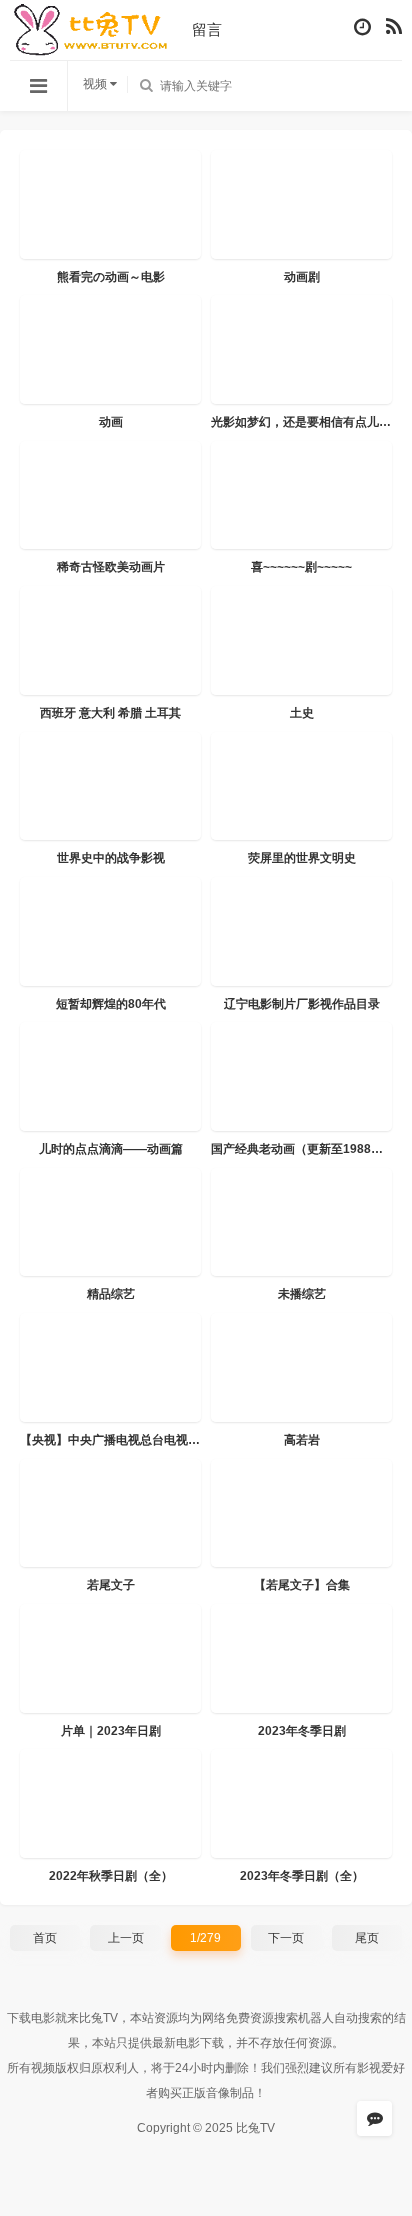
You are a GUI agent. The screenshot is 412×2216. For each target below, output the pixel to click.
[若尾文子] (110, 1513)
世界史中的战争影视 (111, 858)
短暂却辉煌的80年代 (111, 1004)
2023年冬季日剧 (302, 1731)
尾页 (367, 1938)
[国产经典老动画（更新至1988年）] (301, 1076)
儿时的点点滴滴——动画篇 (111, 1149)
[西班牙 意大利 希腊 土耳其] (110, 640)
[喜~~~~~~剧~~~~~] (301, 495)
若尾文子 (111, 1585)
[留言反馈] (374, 2118)
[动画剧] (301, 204)
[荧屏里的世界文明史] (301, 786)
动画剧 (302, 277)
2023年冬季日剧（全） (302, 1876)
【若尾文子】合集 (302, 1585)
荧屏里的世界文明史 (302, 858)
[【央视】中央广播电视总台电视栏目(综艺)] (110, 1367)
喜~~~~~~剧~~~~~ (301, 567)
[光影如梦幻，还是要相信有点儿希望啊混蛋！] (301, 349)
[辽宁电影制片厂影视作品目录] (301, 931)
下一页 (286, 1938)
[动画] (110, 349)
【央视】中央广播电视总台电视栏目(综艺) (132, 1440)
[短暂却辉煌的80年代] (110, 931)
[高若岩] (301, 1367)
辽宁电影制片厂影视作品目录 (302, 1004)
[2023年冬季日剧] (301, 1658)
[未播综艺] (301, 1222)
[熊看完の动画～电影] (110, 204)
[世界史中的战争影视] (110, 786)
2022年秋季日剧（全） (111, 1876)
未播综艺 (302, 1294)
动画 (111, 422)
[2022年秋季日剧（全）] (110, 1803)
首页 (45, 1938)
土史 (302, 713)
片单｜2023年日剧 (111, 1731)
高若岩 (302, 1440)
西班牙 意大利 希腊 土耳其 (110, 713)
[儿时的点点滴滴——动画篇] (110, 1076)
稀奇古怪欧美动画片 (111, 567)
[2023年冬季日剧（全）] (301, 1803)
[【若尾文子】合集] (301, 1513)
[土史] (301, 640)
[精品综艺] (110, 1222)
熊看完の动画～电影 (111, 277)
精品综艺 (111, 1294)
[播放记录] (362, 27)
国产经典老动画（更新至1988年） (303, 1149)
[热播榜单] (394, 27)
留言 (207, 29)
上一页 (126, 1938)
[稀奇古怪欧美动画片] (110, 495)
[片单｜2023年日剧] (110, 1658)
